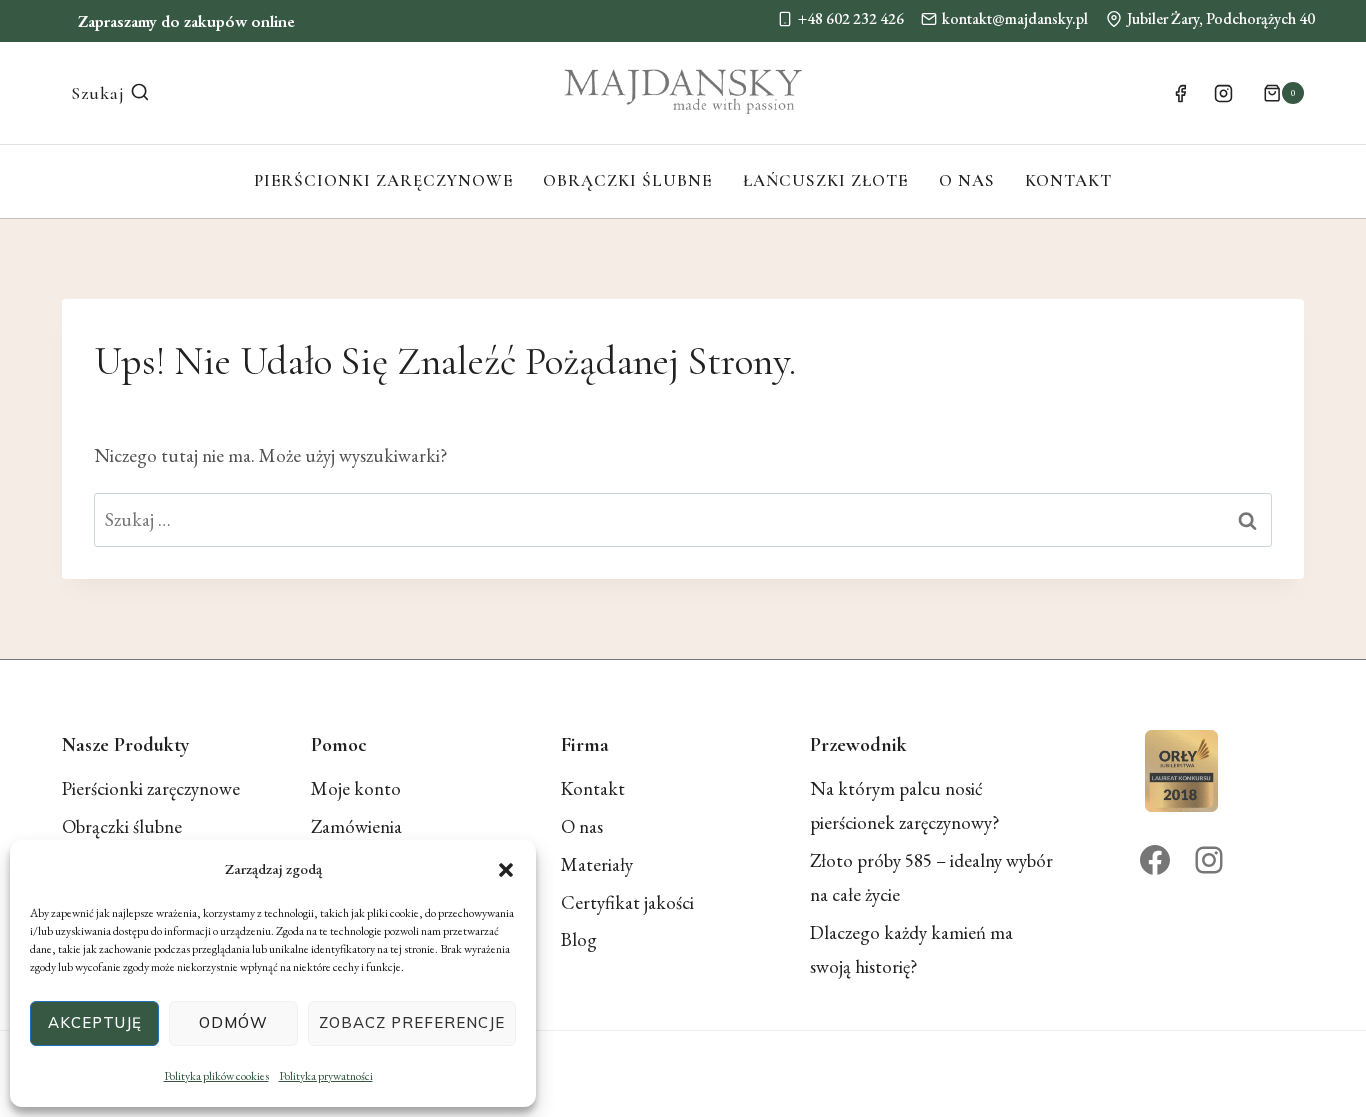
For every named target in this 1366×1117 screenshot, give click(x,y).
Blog (579, 939)
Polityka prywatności (326, 1076)
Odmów (233, 1022)
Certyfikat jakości (627, 902)
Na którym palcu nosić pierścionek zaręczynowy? (905, 805)
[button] (506, 870)
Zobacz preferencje (412, 1022)
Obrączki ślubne (627, 180)
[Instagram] (1224, 93)
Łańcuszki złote (825, 180)
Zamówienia (356, 826)
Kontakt (1068, 180)
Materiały (597, 864)
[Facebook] (1180, 93)
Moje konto (356, 788)
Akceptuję (95, 1022)
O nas (967, 180)
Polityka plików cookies (216, 1076)
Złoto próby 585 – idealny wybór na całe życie (931, 877)
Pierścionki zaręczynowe (383, 180)
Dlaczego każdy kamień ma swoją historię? (911, 949)
